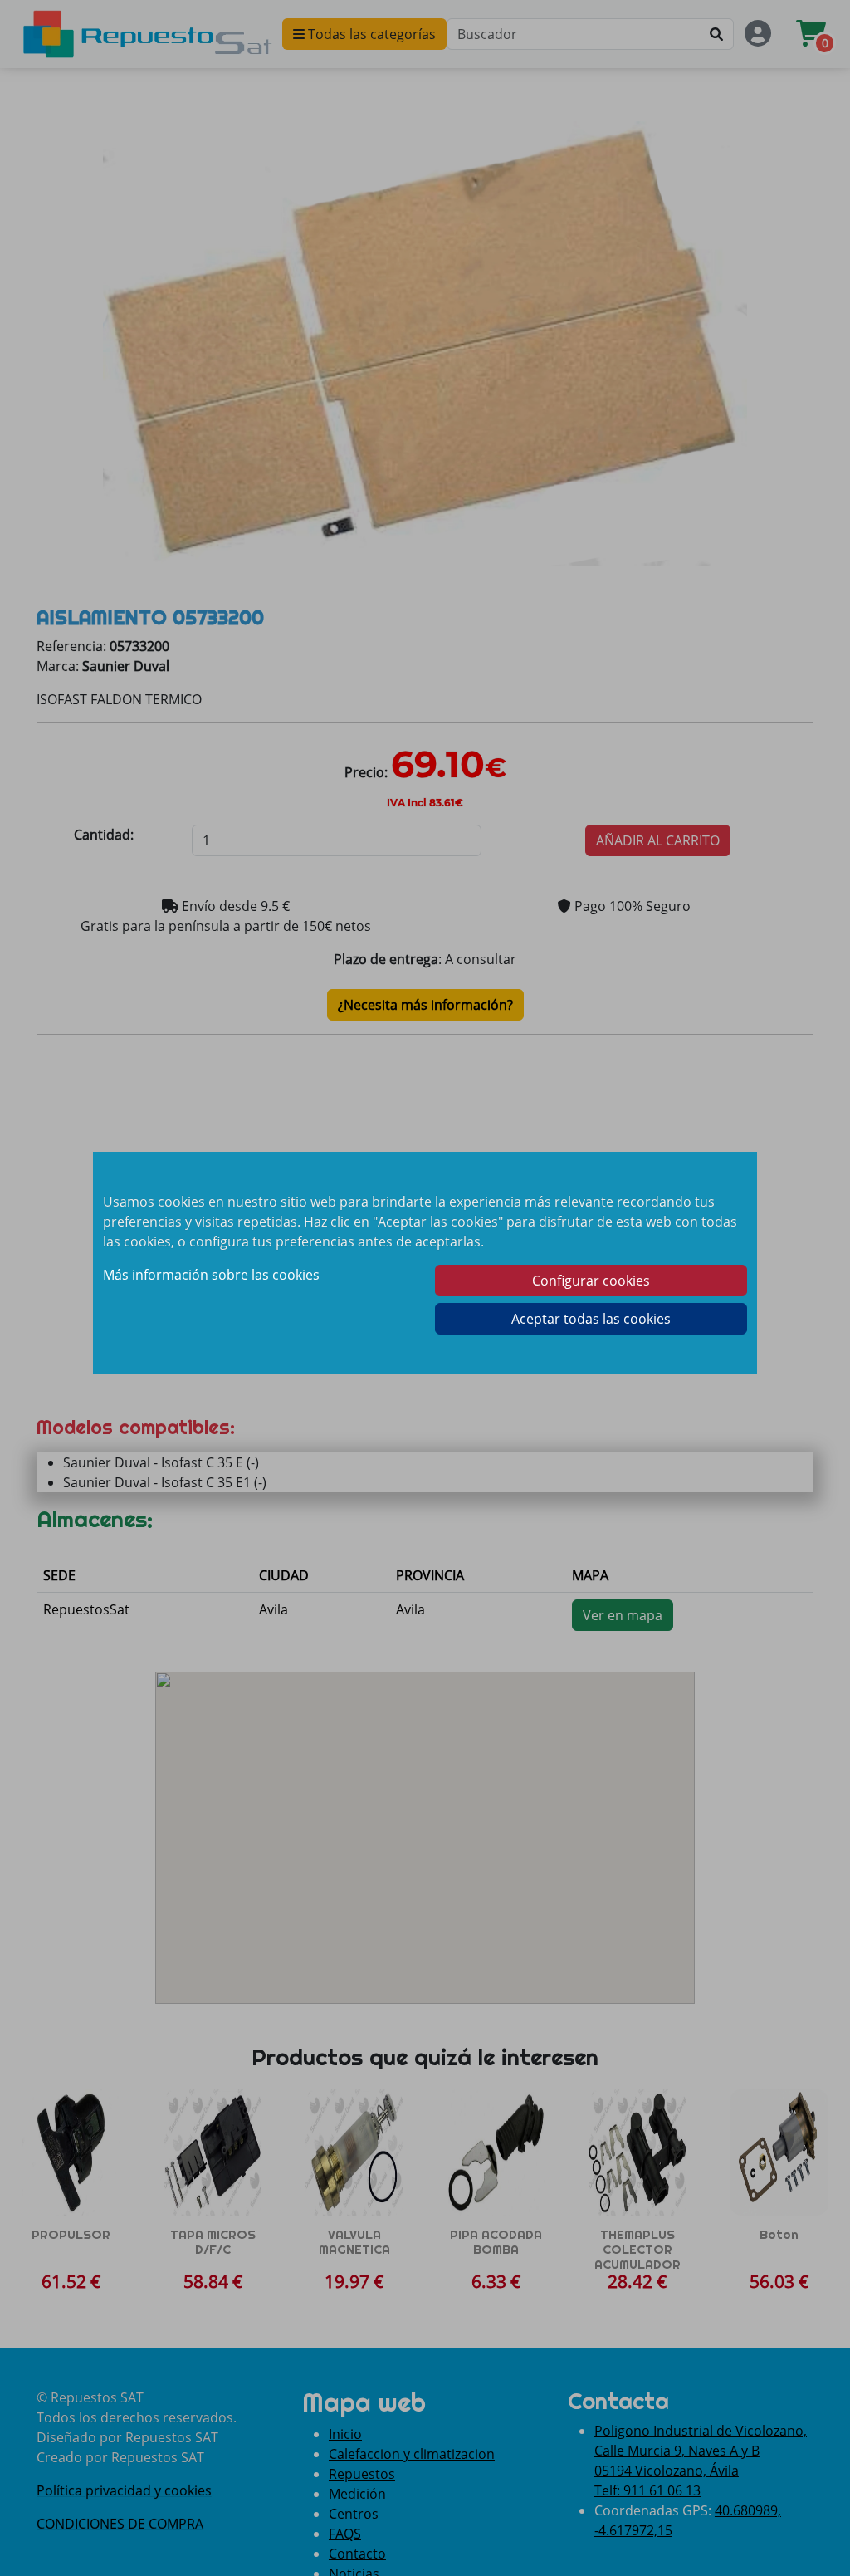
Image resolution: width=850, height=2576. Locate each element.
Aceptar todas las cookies (591, 1319)
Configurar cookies (591, 1281)
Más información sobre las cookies (211, 1275)
